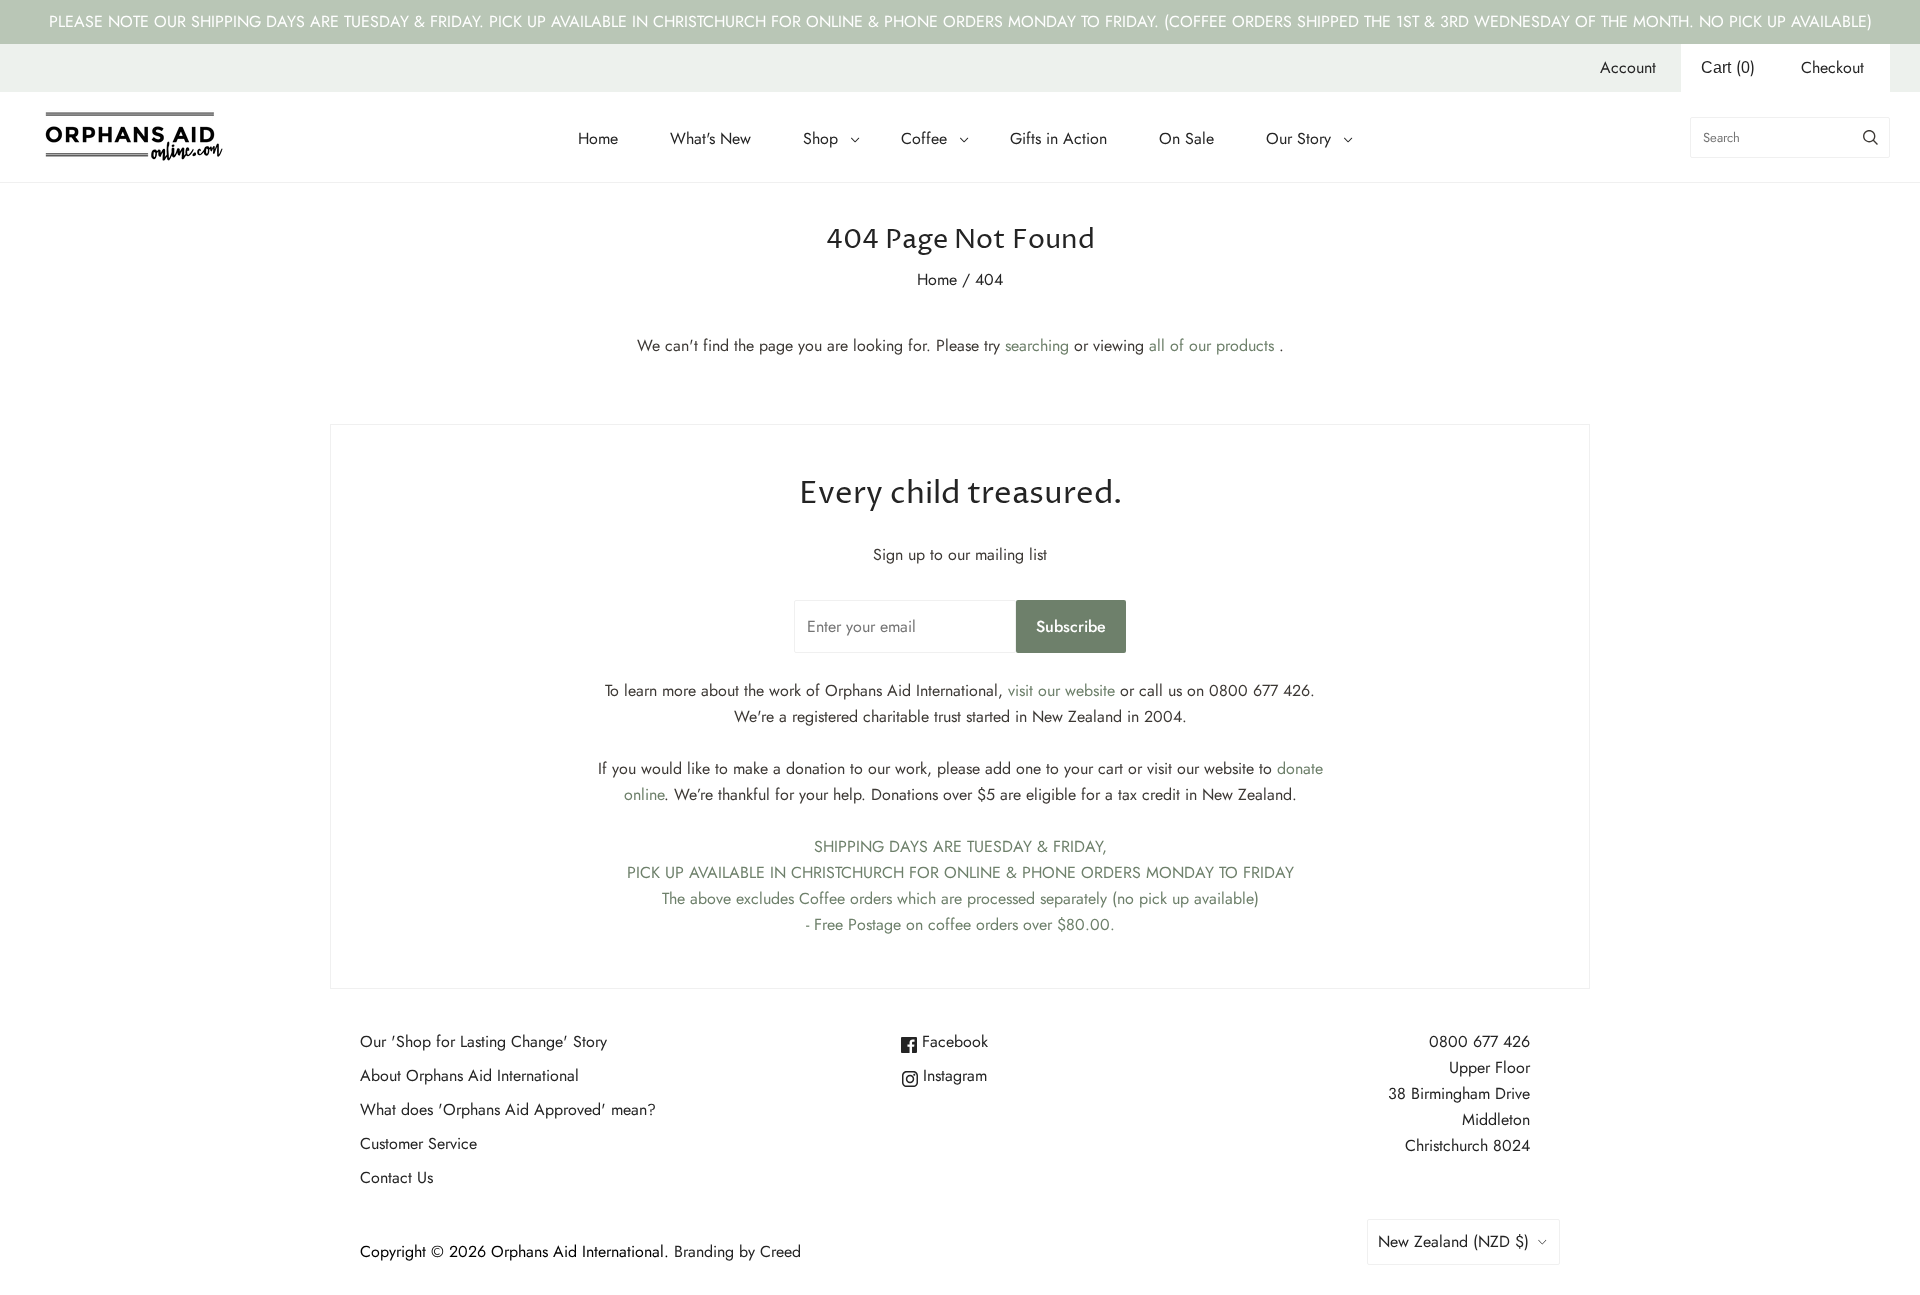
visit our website (1061, 690)
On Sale (1186, 138)
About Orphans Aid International (469, 1075)
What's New (710, 138)
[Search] (1870, 137)
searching (1037, 345)
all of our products (1211, 345)
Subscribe (1071, 626)
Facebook (952, 1041)
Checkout (1832, 67)
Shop (820, 138)
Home (598, 138)
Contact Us (396, 1177)
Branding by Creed (737, 1251)
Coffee (924, 138)
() (1728, 67)
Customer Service (418, 1143)
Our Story (1298, 138)
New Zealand (1453, 1241)
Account (1628, 67)
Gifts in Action (1058, 138)
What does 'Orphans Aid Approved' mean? (508, 1109)
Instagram (952, 1075)
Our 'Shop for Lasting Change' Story (483, 1041)
